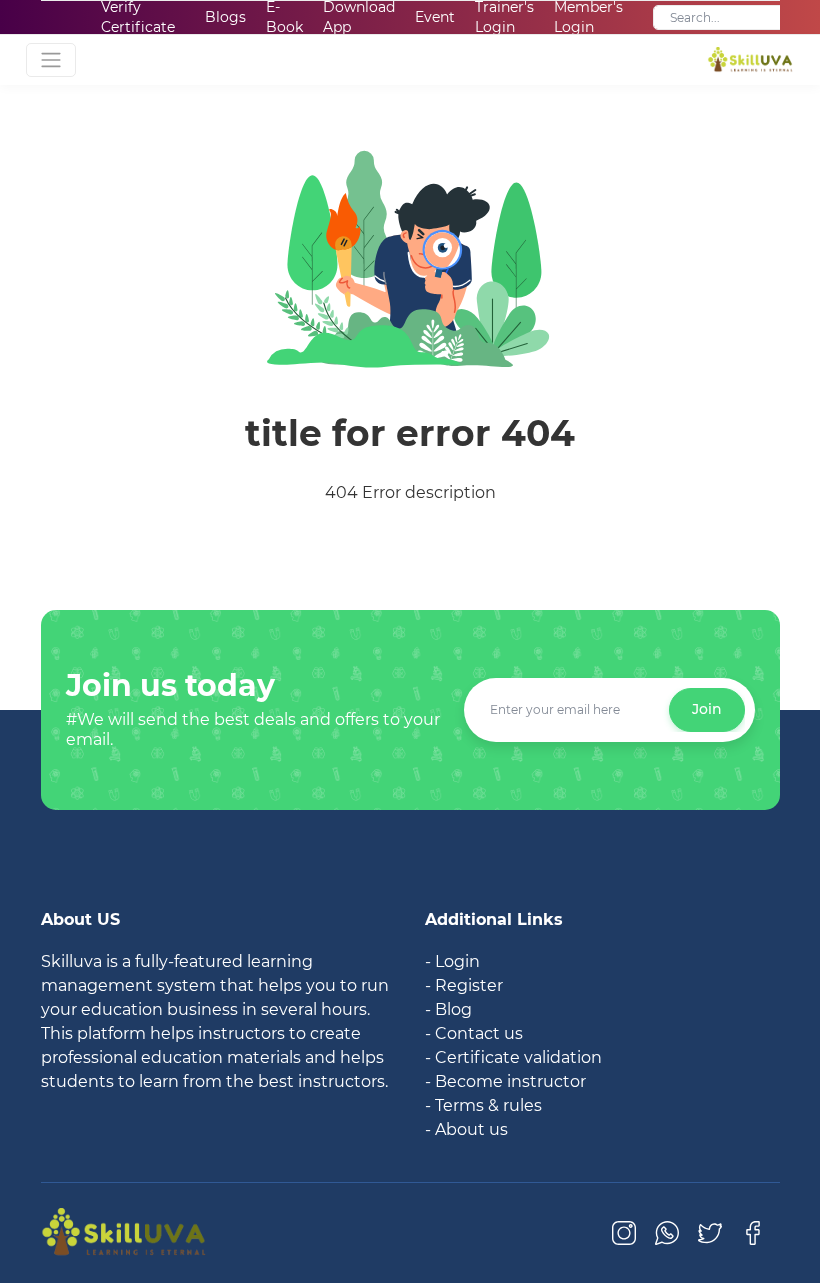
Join (707, 709)
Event (435, 17)
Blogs (225, 17)
